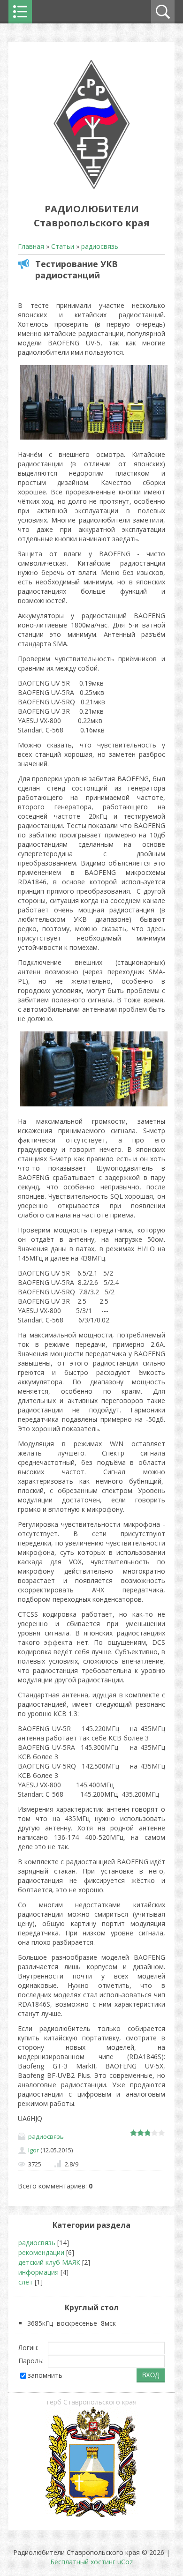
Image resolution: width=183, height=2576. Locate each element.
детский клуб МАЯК (49, 2262)
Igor (34, 2150)
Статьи (63, 246)
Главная (31, 246)
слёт (26, 2282)
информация (38, 2272)
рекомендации (41, 2252)
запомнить (45, 2375)
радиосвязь (100, 246)
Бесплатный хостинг (83, 2562)
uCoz (125, 2562)
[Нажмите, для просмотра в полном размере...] (94, 439)
